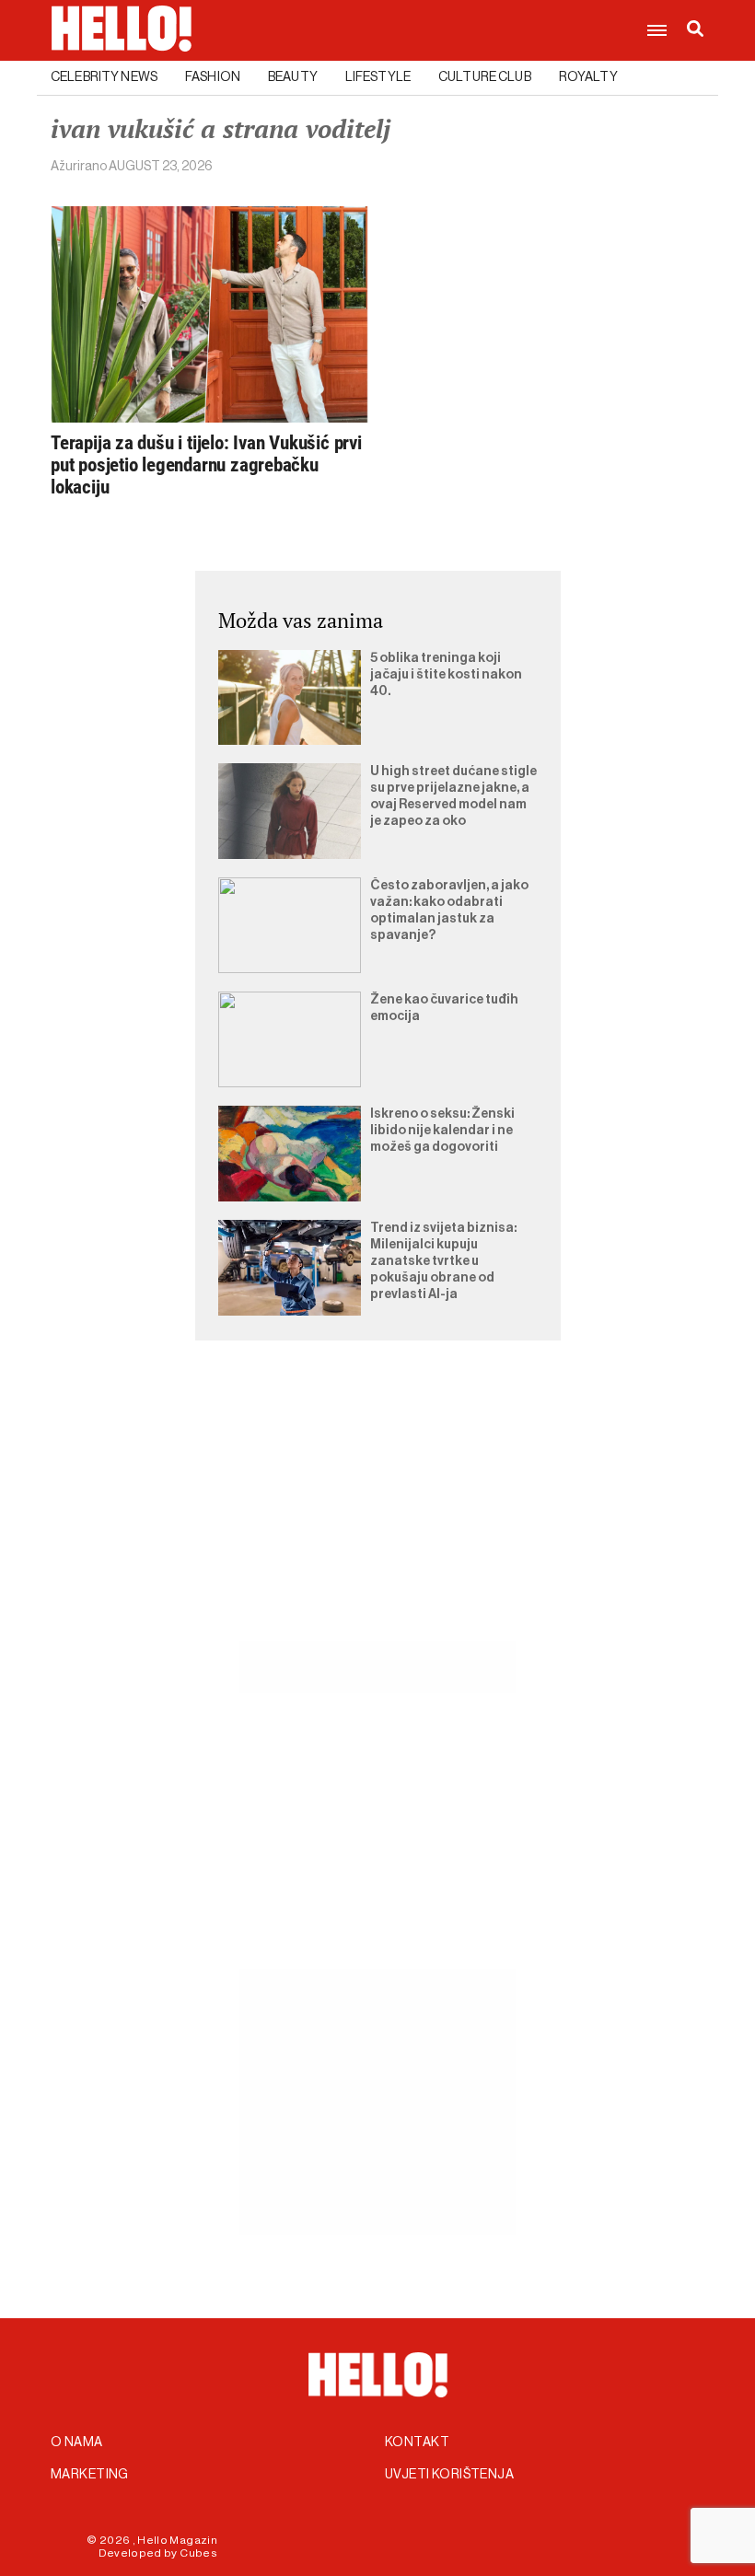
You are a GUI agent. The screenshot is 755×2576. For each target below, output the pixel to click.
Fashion (213, 77)
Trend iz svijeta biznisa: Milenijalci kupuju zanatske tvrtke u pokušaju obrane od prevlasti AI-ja (443, 1261)
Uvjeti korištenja (449, 2475)
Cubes (198, 2553)
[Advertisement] (377, 1512)
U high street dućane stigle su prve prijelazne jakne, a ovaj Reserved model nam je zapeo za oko (453, 796)
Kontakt (417, 2443)
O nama (77, 2443)
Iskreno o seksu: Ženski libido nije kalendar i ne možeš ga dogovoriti (442, 1131)
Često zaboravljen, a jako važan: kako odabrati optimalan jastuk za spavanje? (449, 911)
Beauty (293, 77)
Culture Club (485, 77)
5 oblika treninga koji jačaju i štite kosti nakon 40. (446, 675)
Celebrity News (104, 77)
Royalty (588, 77)
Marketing (90, 2475)
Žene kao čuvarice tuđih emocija (444, 1008)
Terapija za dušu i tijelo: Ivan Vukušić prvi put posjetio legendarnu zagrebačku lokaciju (206, 465)
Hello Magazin (177, 2540)
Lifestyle (378, 77)
